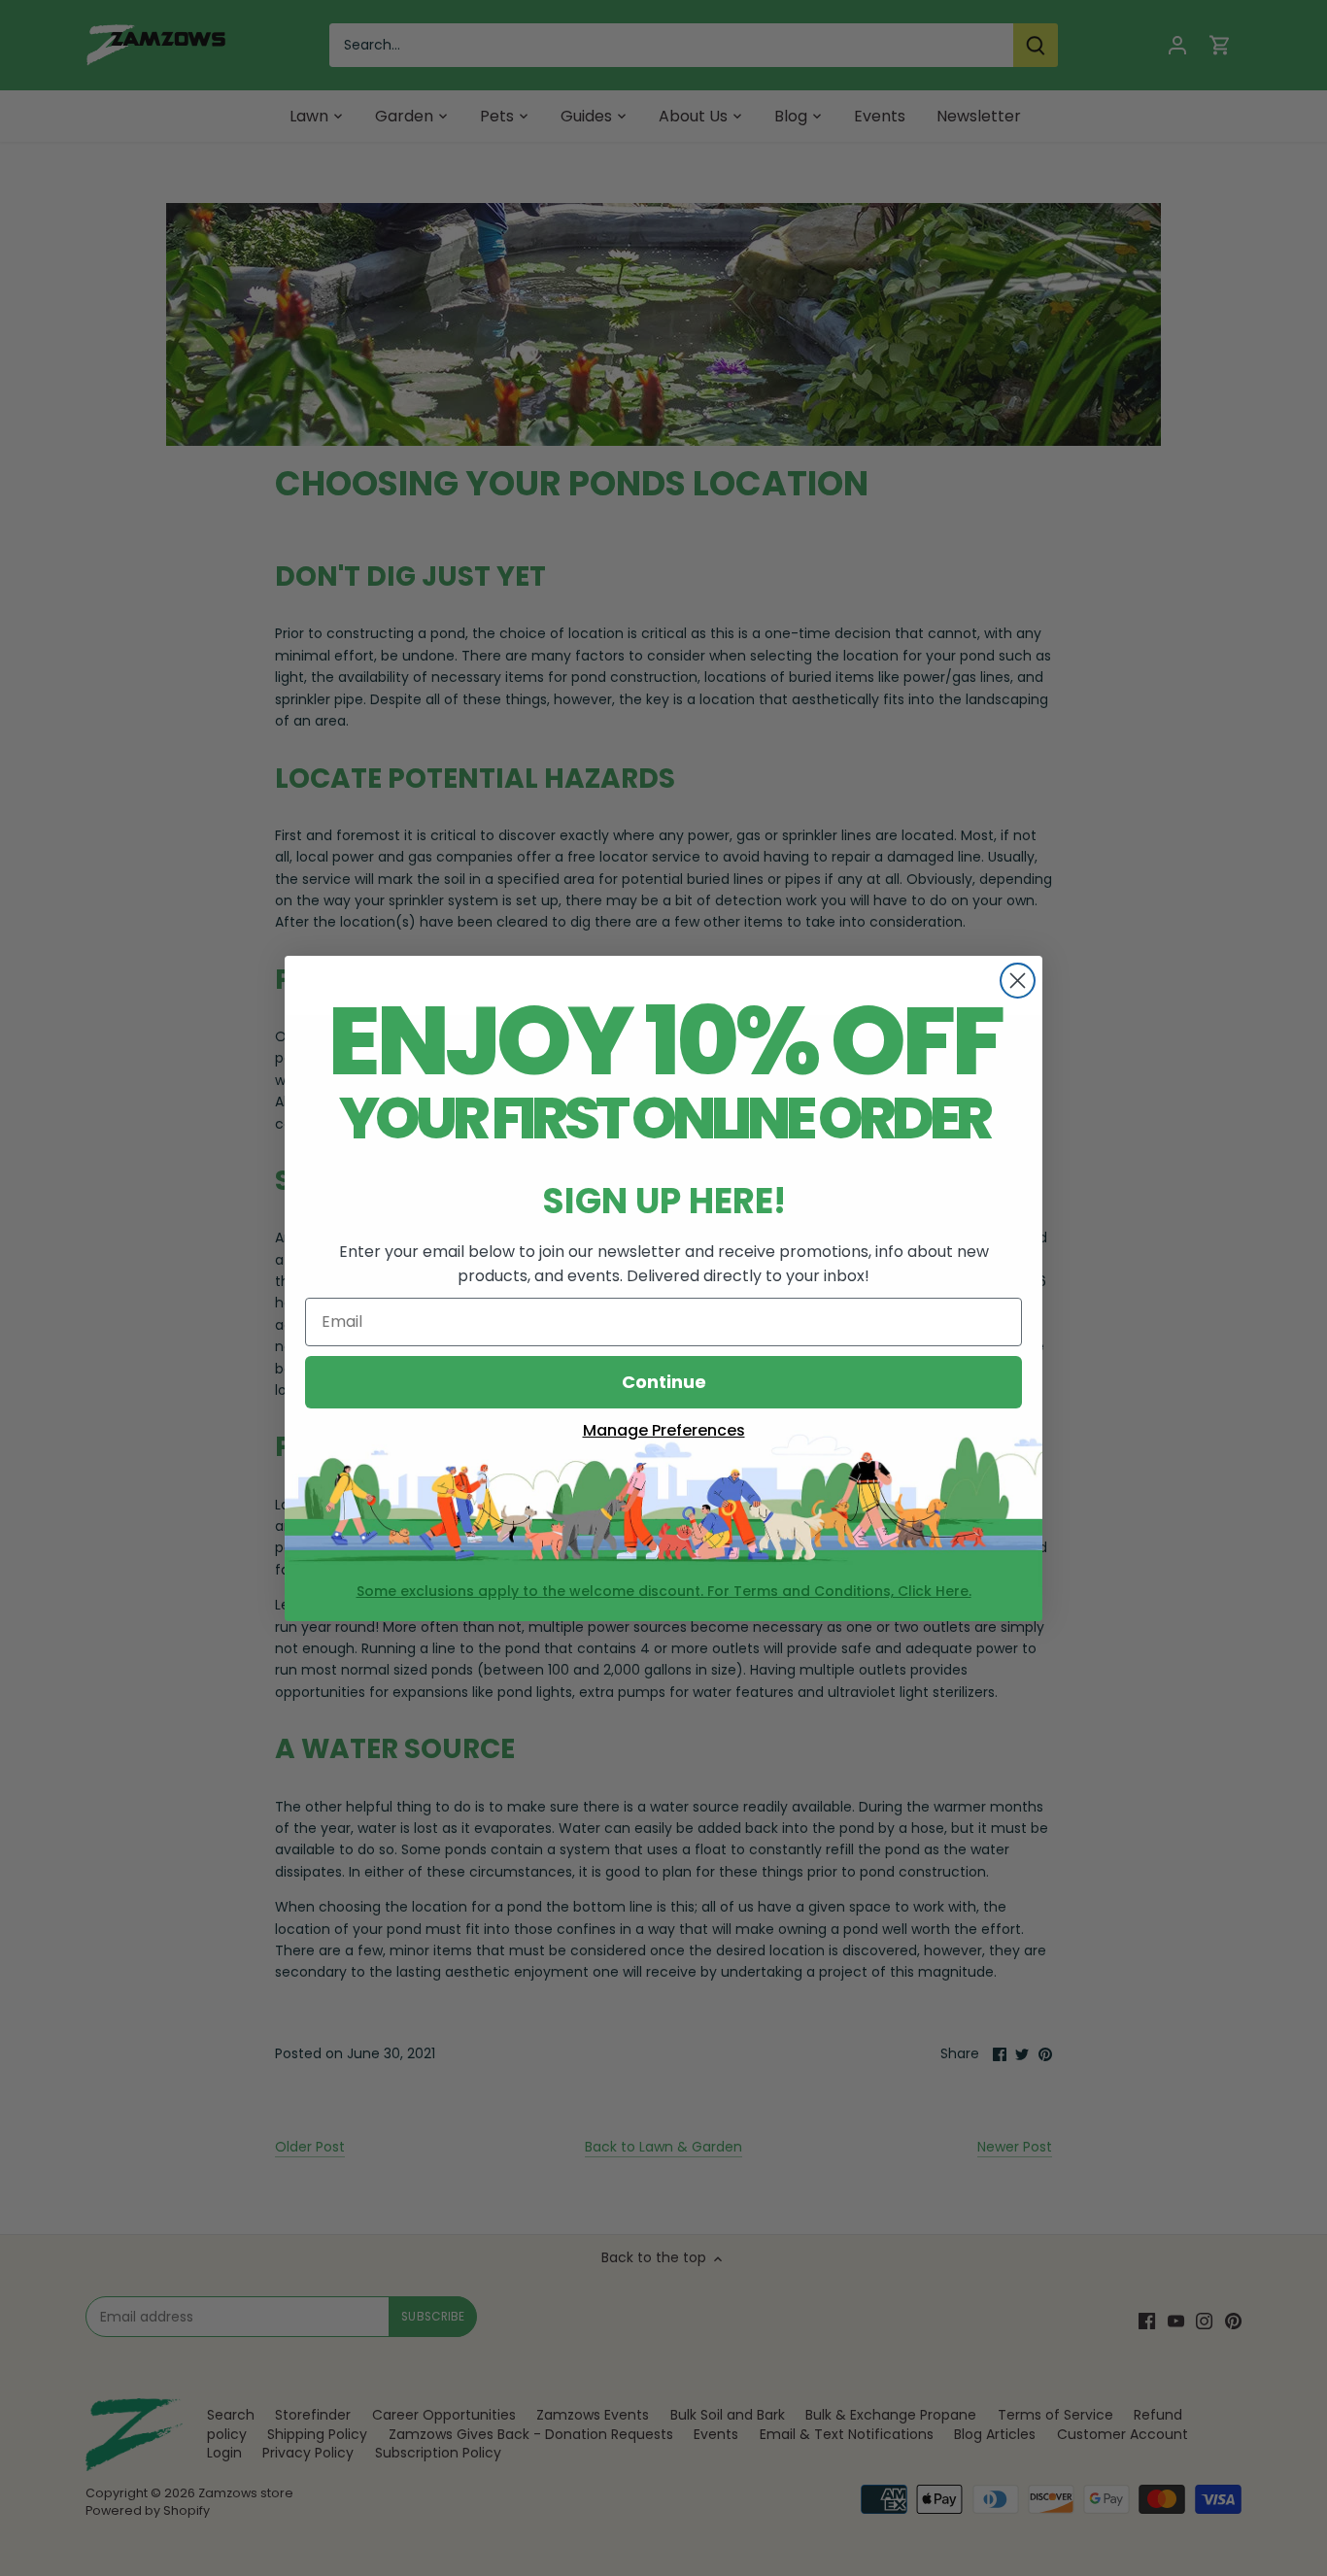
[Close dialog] (1018, 981)
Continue (664, 1382)
